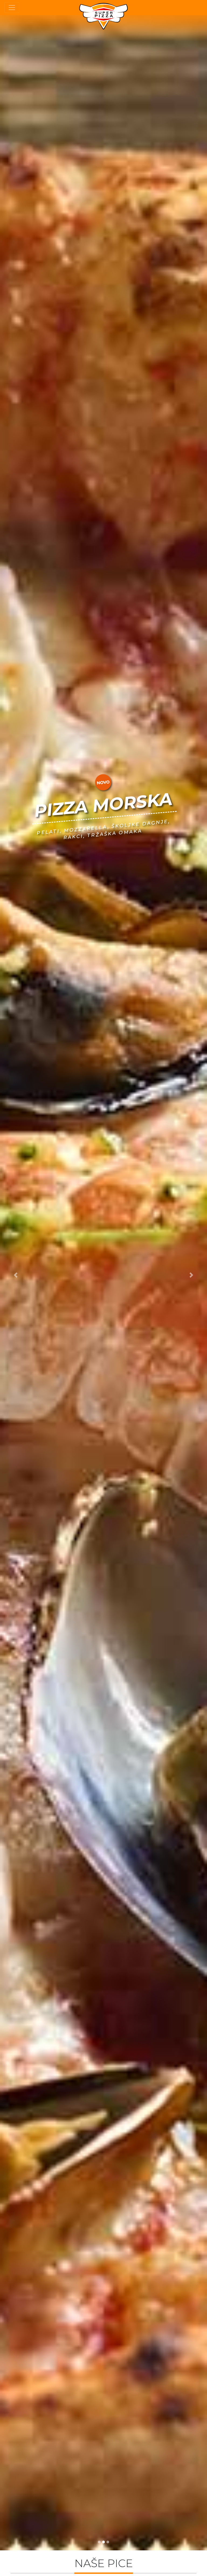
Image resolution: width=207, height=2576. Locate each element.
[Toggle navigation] (12, 8)
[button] (15, 1275)
